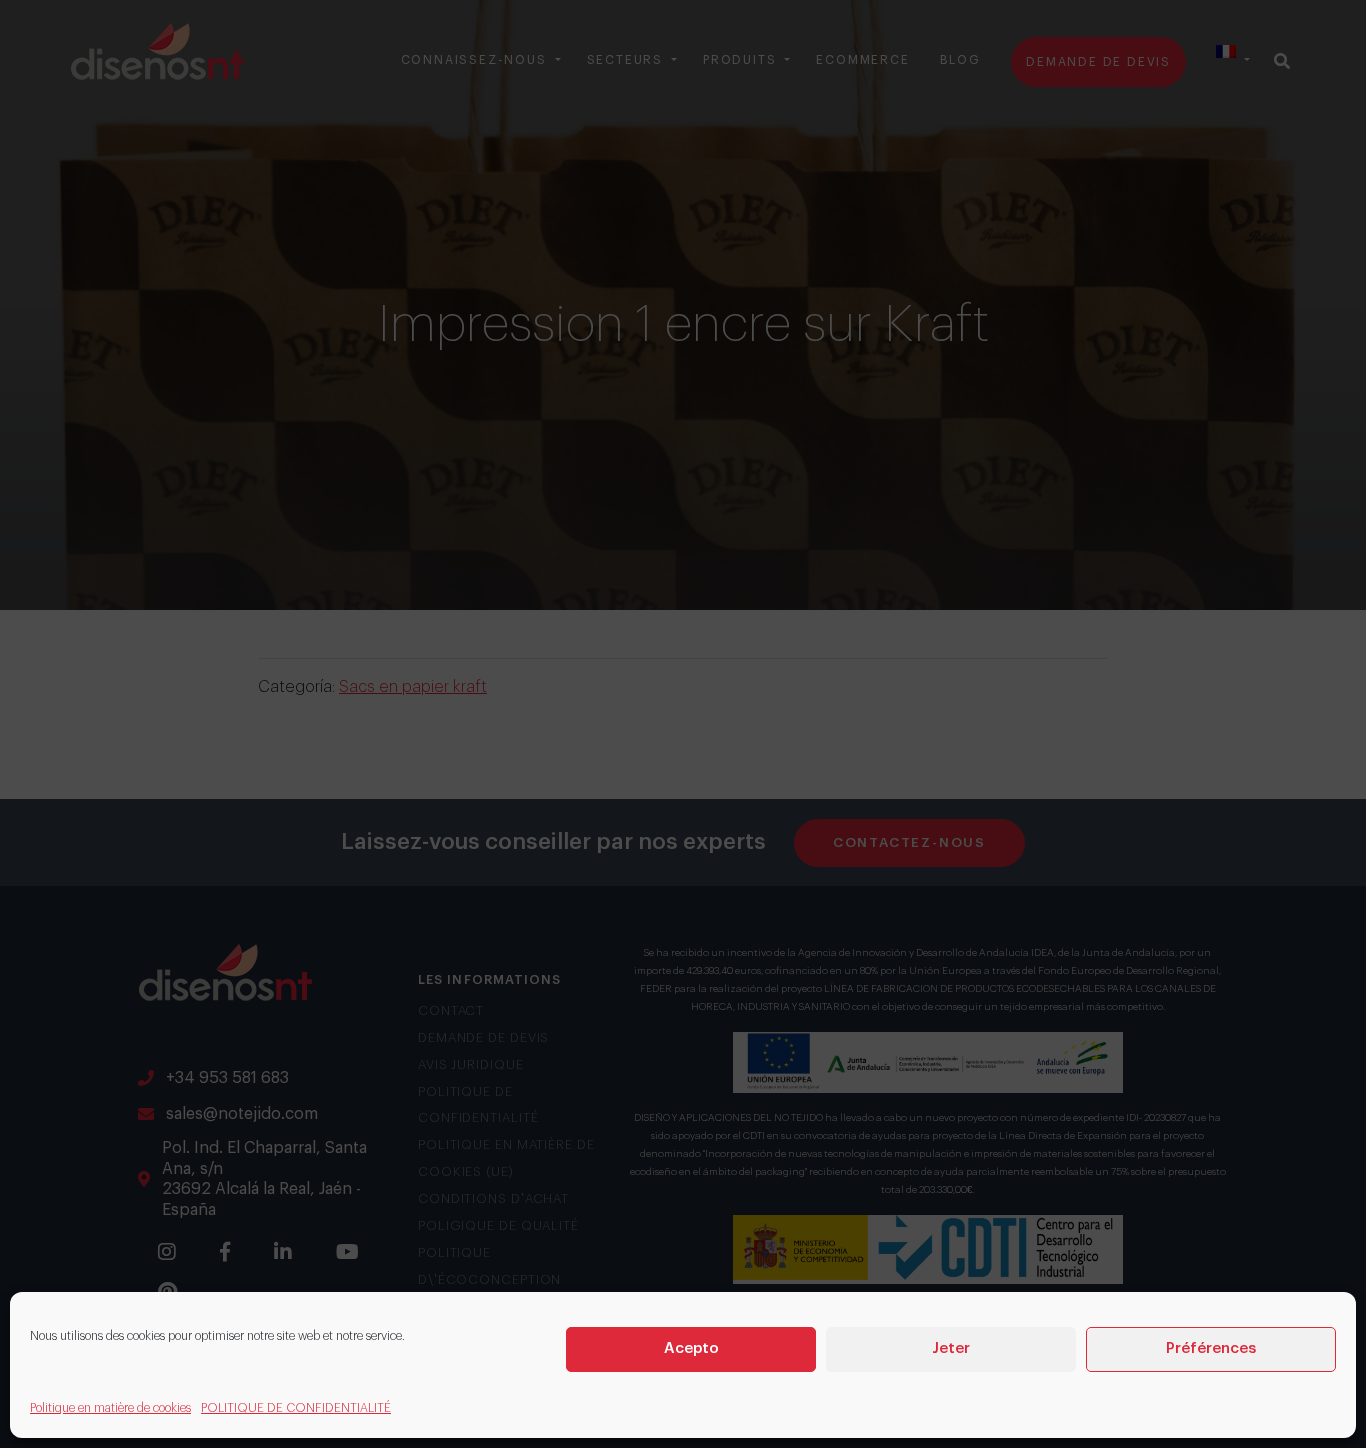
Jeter (951, 1348)
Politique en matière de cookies (110, 1408)
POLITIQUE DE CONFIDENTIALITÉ (296, 1408)
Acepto (691, 1348)
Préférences (1211, 1348)
